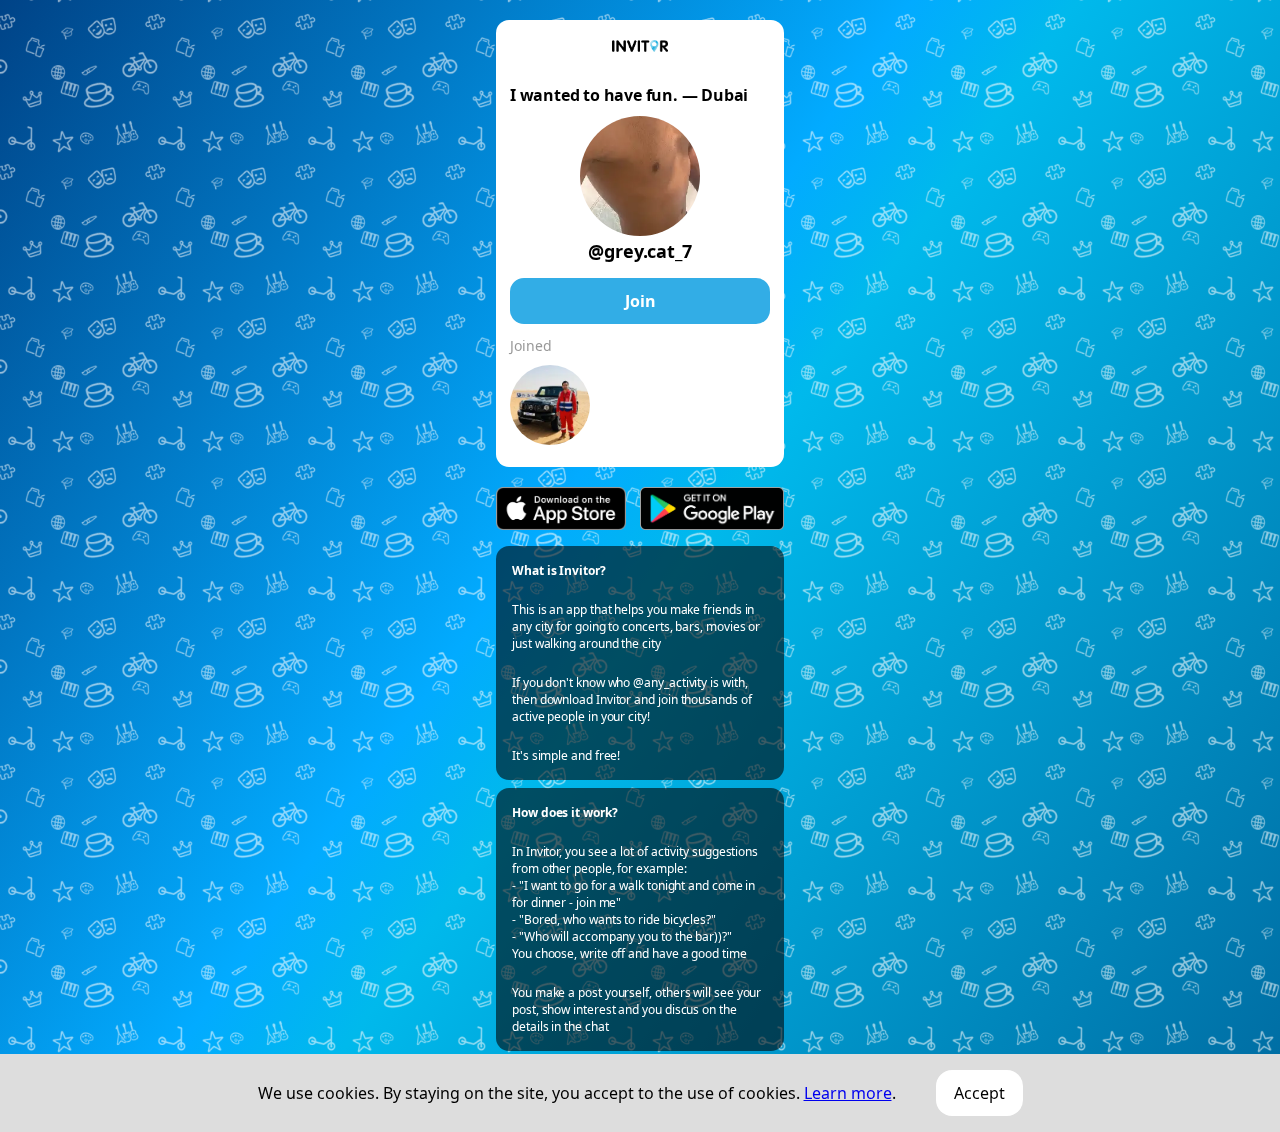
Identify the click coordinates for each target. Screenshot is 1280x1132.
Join (640, 301)
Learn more (848, 1093)
